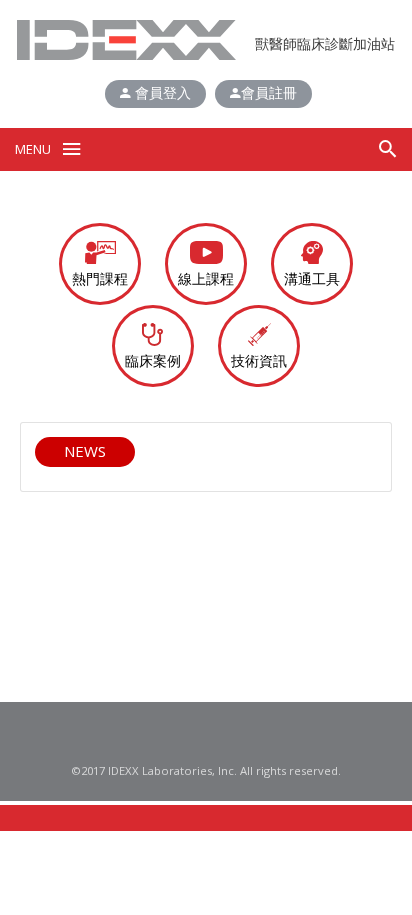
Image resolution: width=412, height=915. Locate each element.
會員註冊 (269, 93)
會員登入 (161, 93)
